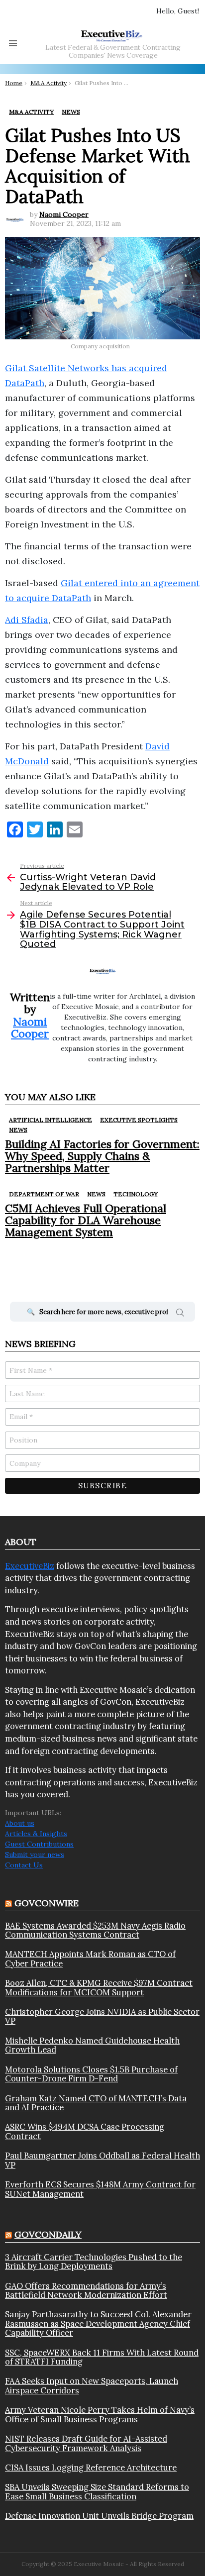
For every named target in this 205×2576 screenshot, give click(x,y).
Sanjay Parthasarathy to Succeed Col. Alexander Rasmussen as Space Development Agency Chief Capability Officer (98, 2323)
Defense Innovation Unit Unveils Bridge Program (99, 2516)
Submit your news (35, 1855)
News (18, 1130)
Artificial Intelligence (51, 1120)
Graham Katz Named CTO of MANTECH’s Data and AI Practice (96, 2103)
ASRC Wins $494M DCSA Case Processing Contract (85, 2131)
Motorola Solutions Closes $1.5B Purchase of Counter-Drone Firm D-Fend (91, 2074)
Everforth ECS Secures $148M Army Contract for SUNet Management (100, 2189)
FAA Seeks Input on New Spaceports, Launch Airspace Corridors (92, 2386)
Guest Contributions (39, 1844)
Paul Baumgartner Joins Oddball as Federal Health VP (102, 2160)
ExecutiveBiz (30, 1566)
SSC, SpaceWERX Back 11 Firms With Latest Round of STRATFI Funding (102, 2357)
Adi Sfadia (27, 620)
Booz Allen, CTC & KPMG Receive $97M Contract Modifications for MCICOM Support (99, 1988)
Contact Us (24, 1865)
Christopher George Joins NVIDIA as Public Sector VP (102, 2016)
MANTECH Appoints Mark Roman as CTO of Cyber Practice (90, 1959)
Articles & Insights (36, 1834)
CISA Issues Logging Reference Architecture (91, 2468)
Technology (136, 1194)
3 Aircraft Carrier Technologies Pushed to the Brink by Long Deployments (94, 2262)
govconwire (47, 1903)
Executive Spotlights (139, 1120)
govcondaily (48, 2234)
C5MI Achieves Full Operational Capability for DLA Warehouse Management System (86, 1220)
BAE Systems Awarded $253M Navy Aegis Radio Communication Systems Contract (95, 1930)
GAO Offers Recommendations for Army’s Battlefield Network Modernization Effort (86, 2291)
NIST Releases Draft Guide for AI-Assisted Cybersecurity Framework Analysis (86, 2443)
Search (180, 1314)
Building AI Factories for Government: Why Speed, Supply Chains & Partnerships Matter (102, 1156)
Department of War (44, 1194)
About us (20, 1823)
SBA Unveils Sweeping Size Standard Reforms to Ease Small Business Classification (97, 2492)
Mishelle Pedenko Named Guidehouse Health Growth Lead (92, 2045)
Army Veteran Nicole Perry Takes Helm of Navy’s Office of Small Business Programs (100, 2415)
